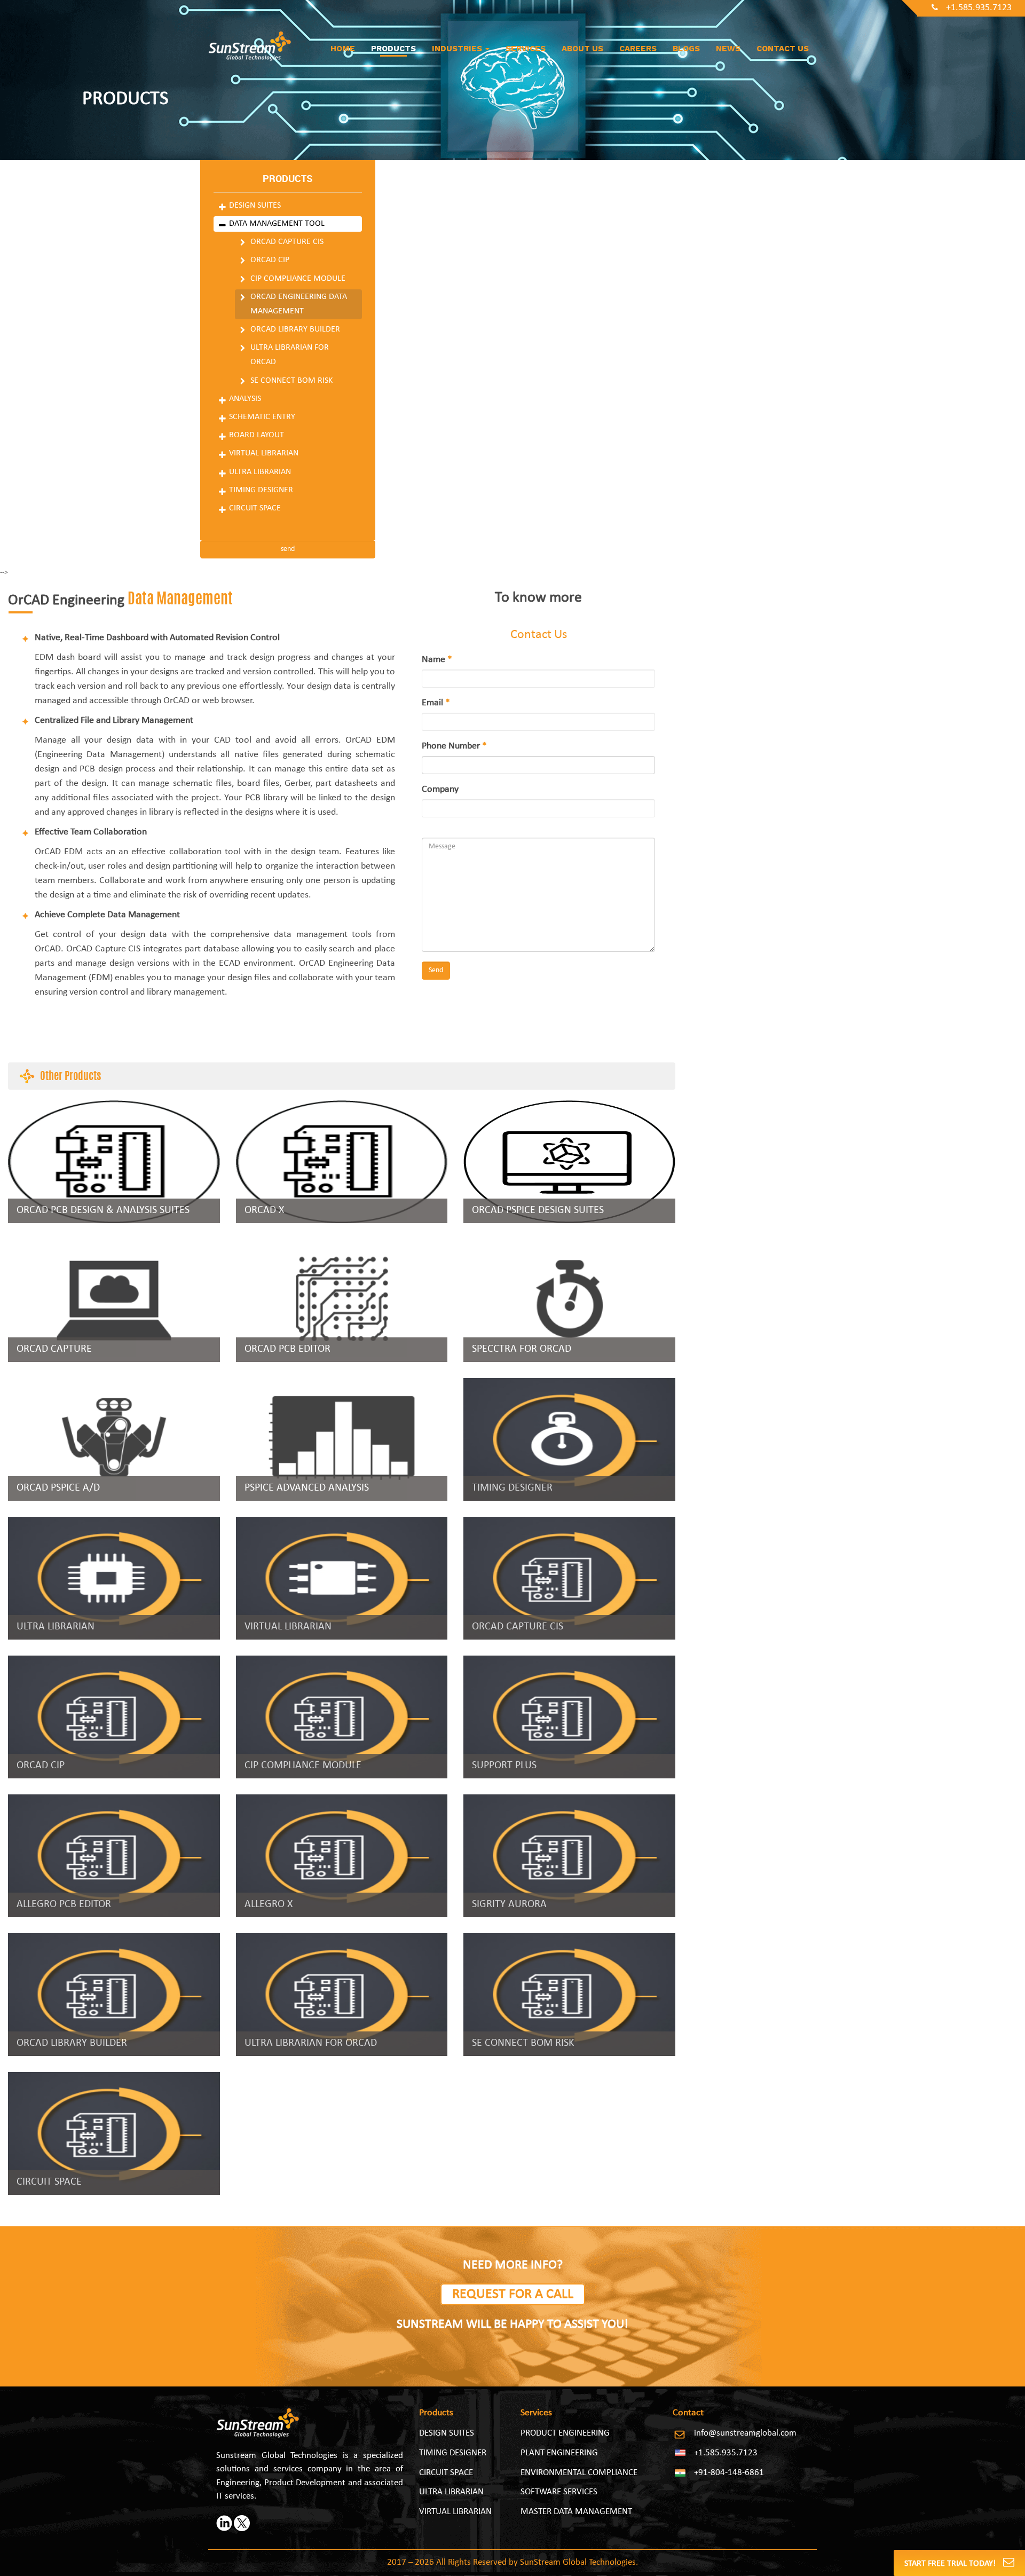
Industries (458, 49)
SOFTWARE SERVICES (559, 2492)
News (728, 49)
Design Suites (255, 206)
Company (440, 789)
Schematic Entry (262, 417)
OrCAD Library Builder (295, 329)
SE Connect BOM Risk (291, 381)
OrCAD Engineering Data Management (299, 304)
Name (437, 660)
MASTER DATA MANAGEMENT (576, 2512)
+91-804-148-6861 (729, 2473)
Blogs (686, 49)
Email (436, 703)
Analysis (245, 399)
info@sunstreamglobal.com (745, 2433)
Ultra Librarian (260, 472)
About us (582, 49)
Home (343, 49)
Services (526, 49)
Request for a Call (513, 2294)
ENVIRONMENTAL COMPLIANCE (579, 2473)
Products (393, 49)
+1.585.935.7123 (979, 8)
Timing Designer (261, 490)
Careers (638, 49)
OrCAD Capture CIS (287, 242)
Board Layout (257, 435)
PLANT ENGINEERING (559, 2453)
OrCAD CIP (270, 260)
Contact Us (783, 49)
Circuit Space (255, 508)
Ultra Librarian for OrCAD (290, 355)
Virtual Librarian (264, 453)
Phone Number (454, 746)
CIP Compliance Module (298, 279)
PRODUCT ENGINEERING (565, 2433)
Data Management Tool (277, 224)
